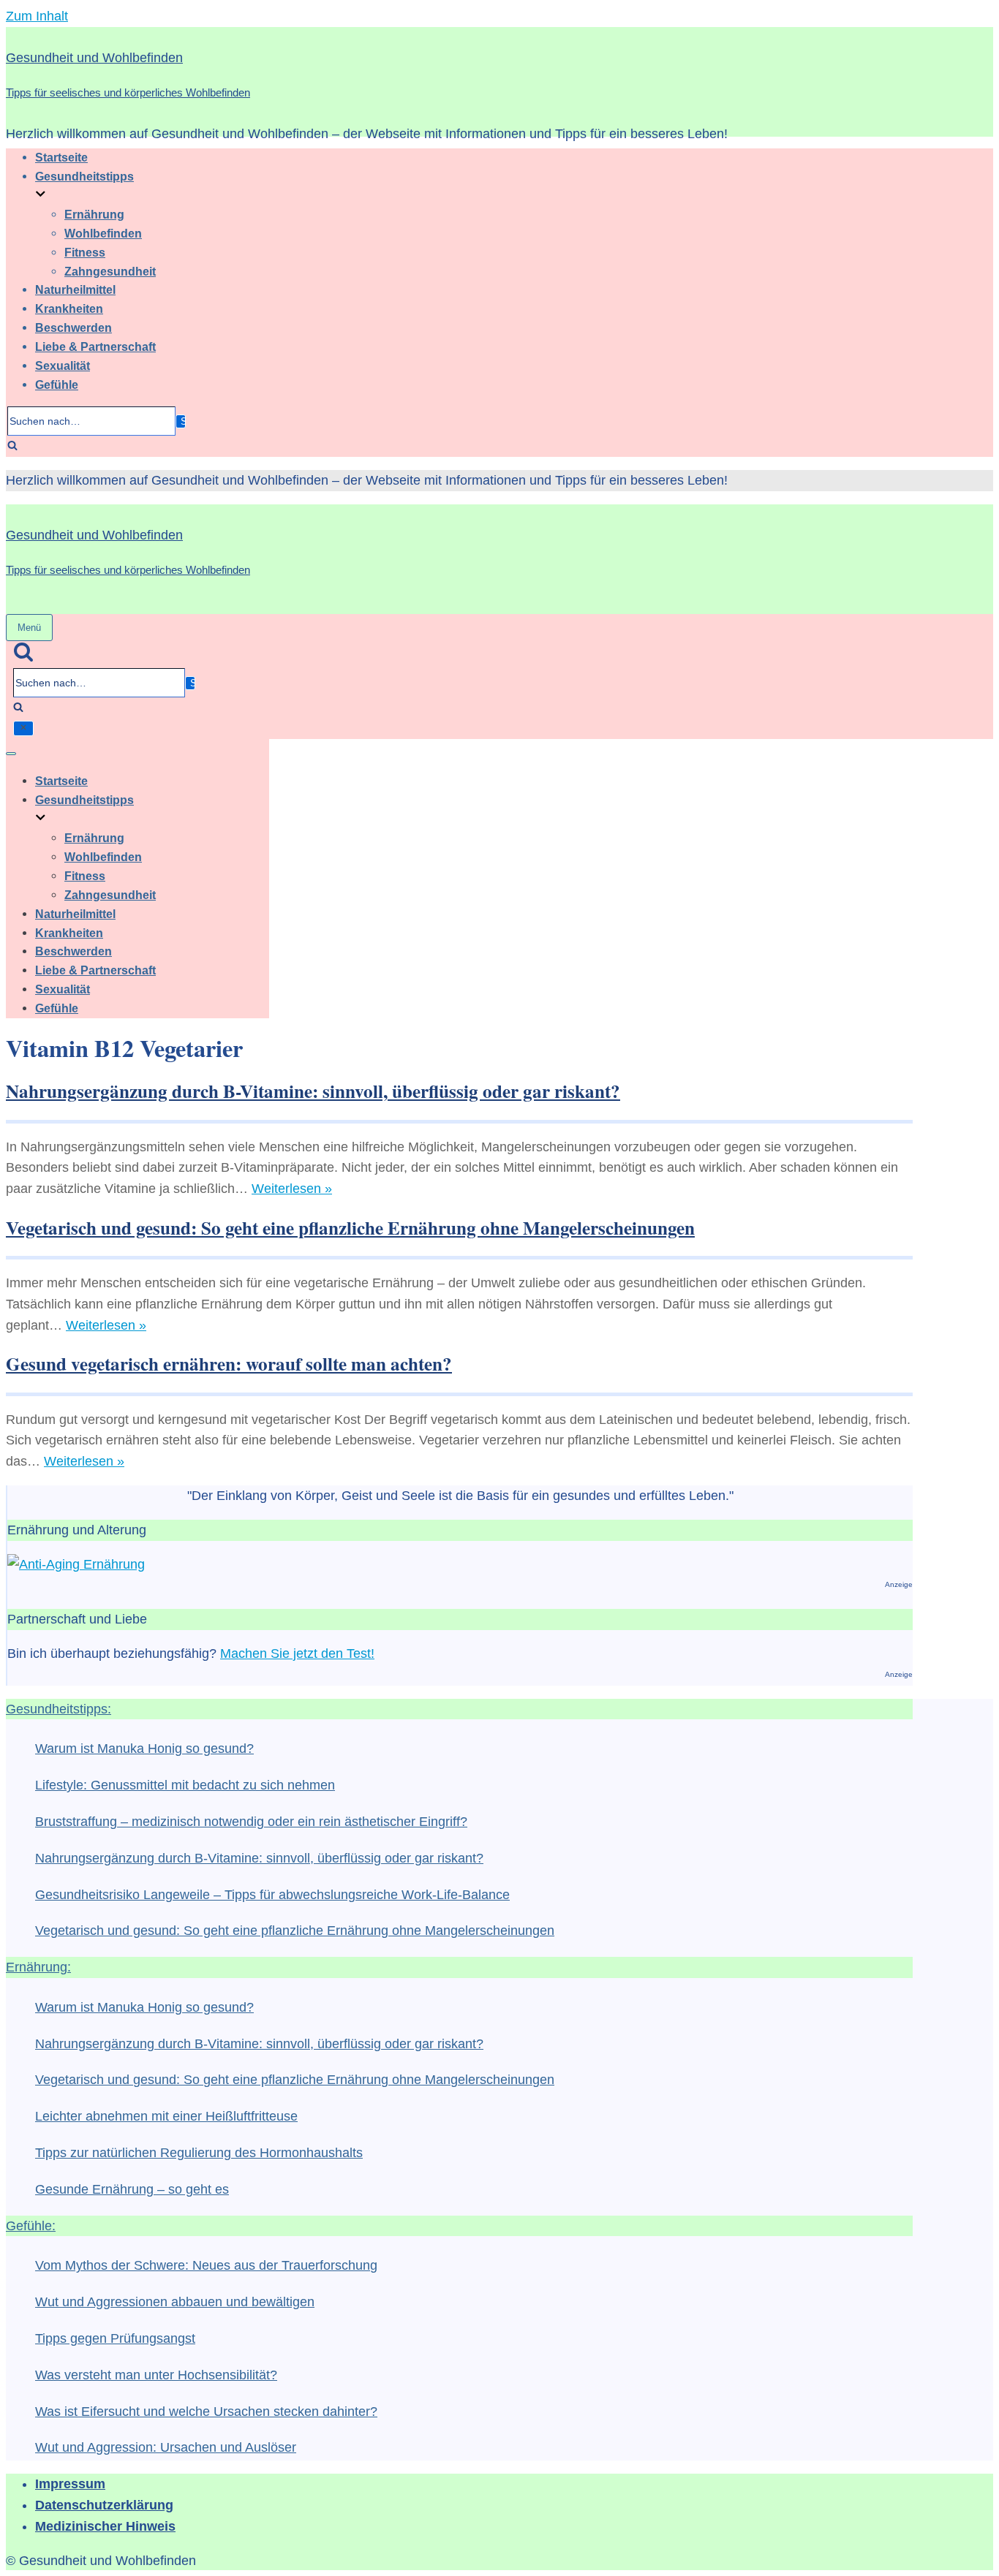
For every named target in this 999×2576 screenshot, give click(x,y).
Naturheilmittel (75, 289)
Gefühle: (31, 2226)
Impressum (70, 2484)
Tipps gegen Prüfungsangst (115, 2338)
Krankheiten (69, 308)
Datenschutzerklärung (104, 2505)
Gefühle (57, 384)
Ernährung (94, 214)
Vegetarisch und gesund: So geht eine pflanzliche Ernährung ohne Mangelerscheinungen (350, 1228)
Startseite (61, 157)
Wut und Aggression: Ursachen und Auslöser (166, 2447)
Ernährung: (38, 1967)
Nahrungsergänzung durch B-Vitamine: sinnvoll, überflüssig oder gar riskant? (313, 1091)
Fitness (85, 252)
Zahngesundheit (110, 271)
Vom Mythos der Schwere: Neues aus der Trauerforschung (206, 2265)
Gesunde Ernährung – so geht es (132, 2189)
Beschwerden (73, 327)
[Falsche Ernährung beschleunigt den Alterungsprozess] (76, 1564)
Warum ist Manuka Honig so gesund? (144, 1749)
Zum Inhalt (37, 16)
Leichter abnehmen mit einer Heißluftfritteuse (166, 2116)
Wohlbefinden (103, 233)
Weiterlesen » (292, 1189)
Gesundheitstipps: (59, 1709)
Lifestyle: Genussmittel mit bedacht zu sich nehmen (185, 1785)
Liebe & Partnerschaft (95, 346)
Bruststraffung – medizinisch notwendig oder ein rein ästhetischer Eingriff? (251, 1822)
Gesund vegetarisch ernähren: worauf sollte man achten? (229, 1364)
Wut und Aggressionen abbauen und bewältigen (175, 2302)
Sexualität (63, 365)
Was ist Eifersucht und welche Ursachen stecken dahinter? (206, 2412)
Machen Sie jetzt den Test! (297, 1653)
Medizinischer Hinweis (105, 2526)
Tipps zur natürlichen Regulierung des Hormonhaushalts (199, 2153)
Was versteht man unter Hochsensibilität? (156, 2375)
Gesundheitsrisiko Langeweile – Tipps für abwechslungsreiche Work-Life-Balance (272, 1895)
